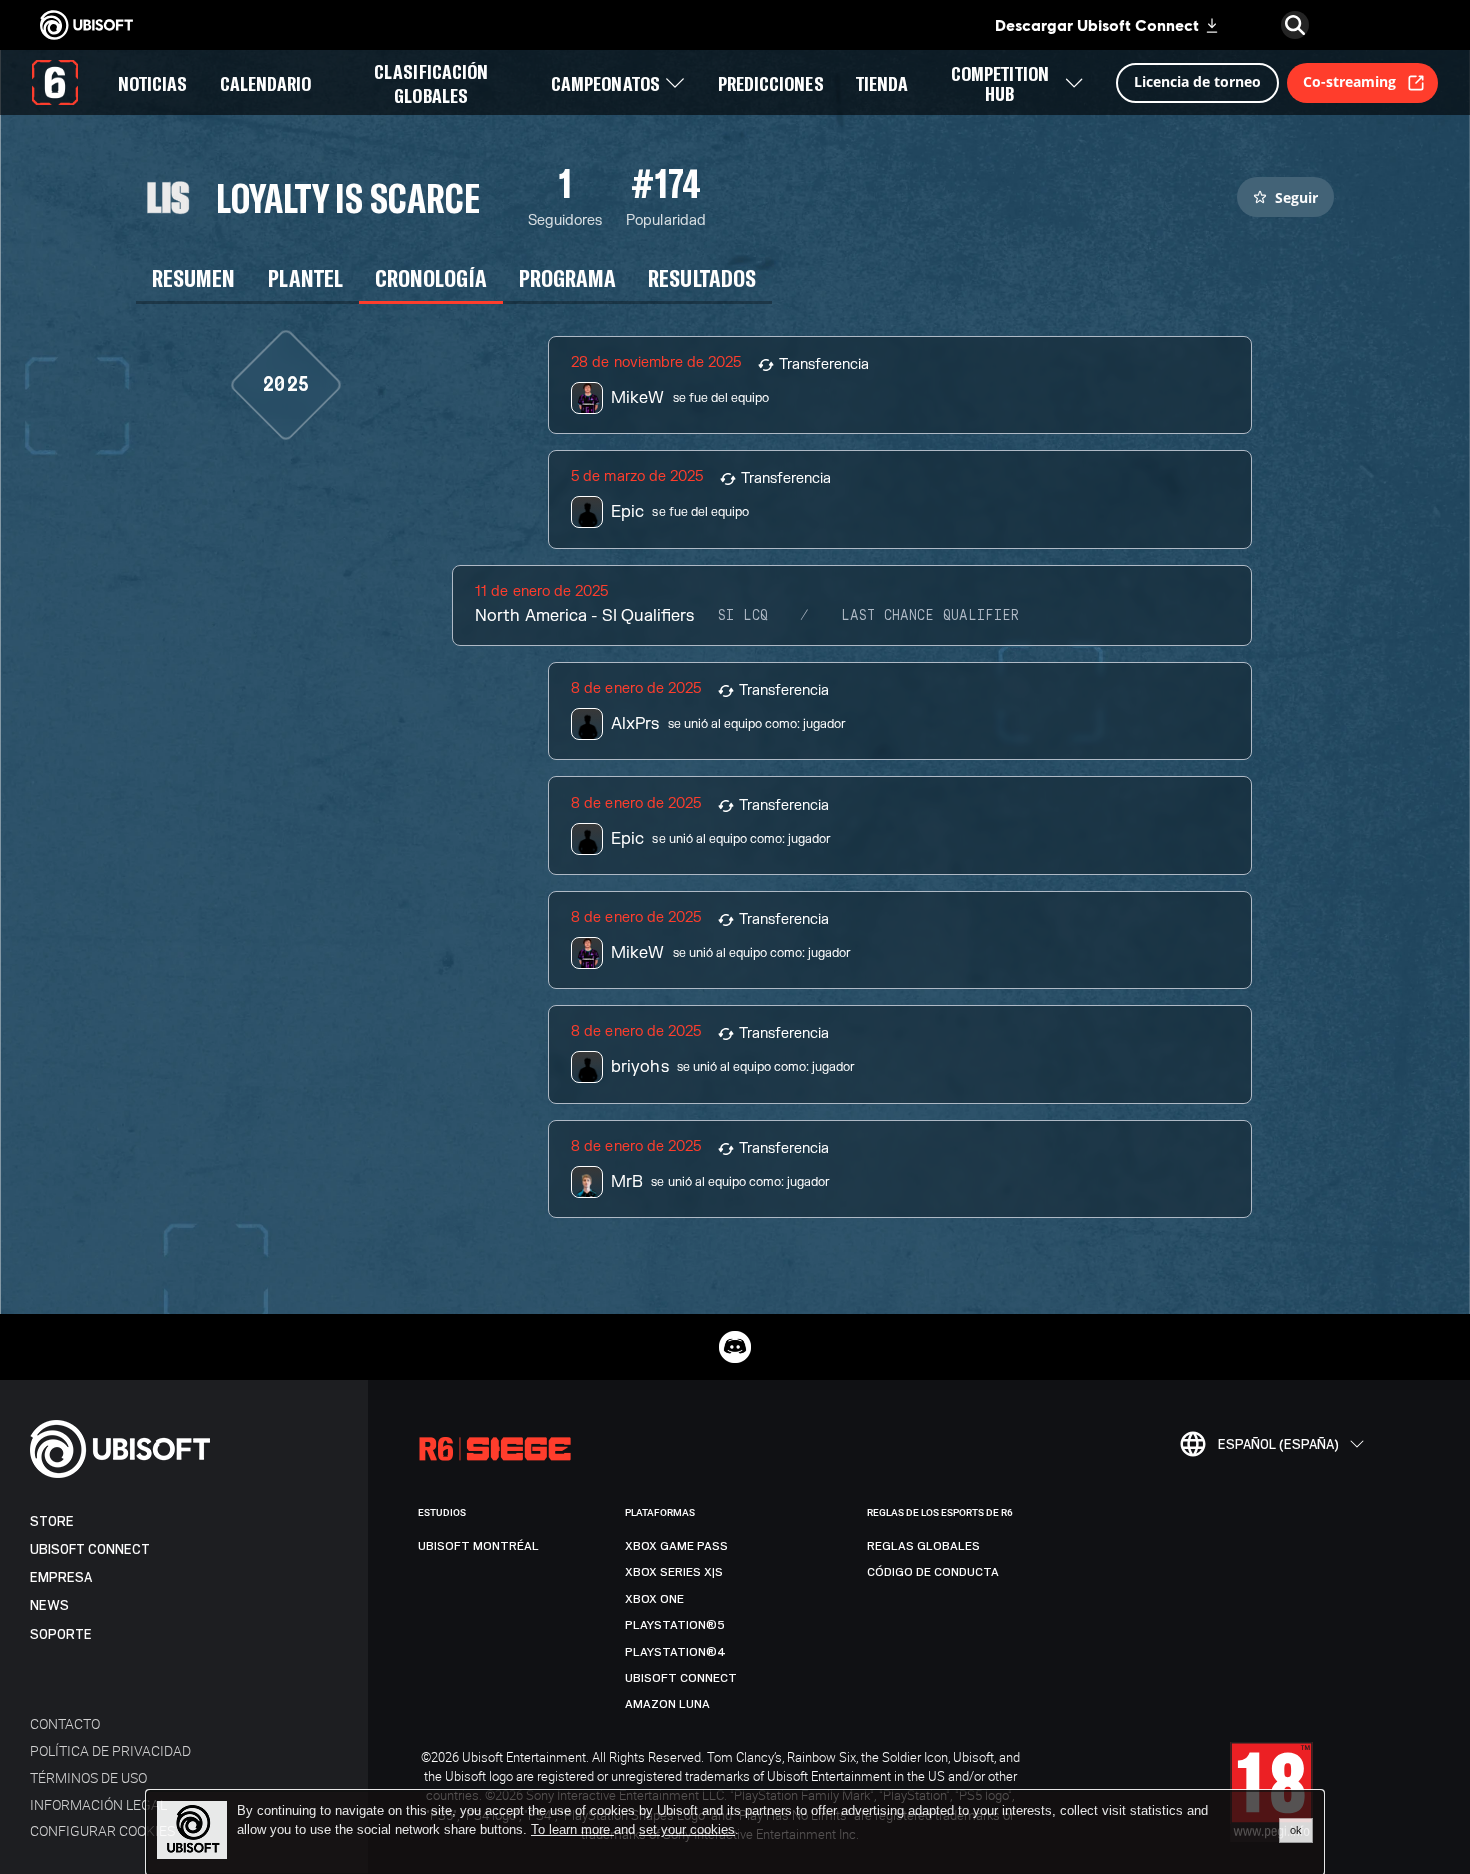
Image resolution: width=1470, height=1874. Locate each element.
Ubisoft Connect (90, 1549)
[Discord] (735, 1347)
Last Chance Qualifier (930, 616)
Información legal (98, 1804)
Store (52, 1521)
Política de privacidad (110, 1750)
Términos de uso (88, 1777)
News (49, 1605)
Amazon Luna (667, 1704)
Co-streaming (1349, 81)
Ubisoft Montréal (478, 1546)
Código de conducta (933, 1572)
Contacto (65, 1723)
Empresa (61, 1577)
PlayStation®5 (675, 1625)
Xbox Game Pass (676, 1546)
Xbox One (654, 1599)
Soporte (61, 1634)
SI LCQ (743, 616)
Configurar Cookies (102, 1830)
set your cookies (687, 1830)
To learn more (572, 1829)
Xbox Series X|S (674, 1572)
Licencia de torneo (1197, 81)
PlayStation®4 (675, 1652)
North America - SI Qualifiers (584, 616)
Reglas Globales (923, 1546)
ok (1296, 1830)
